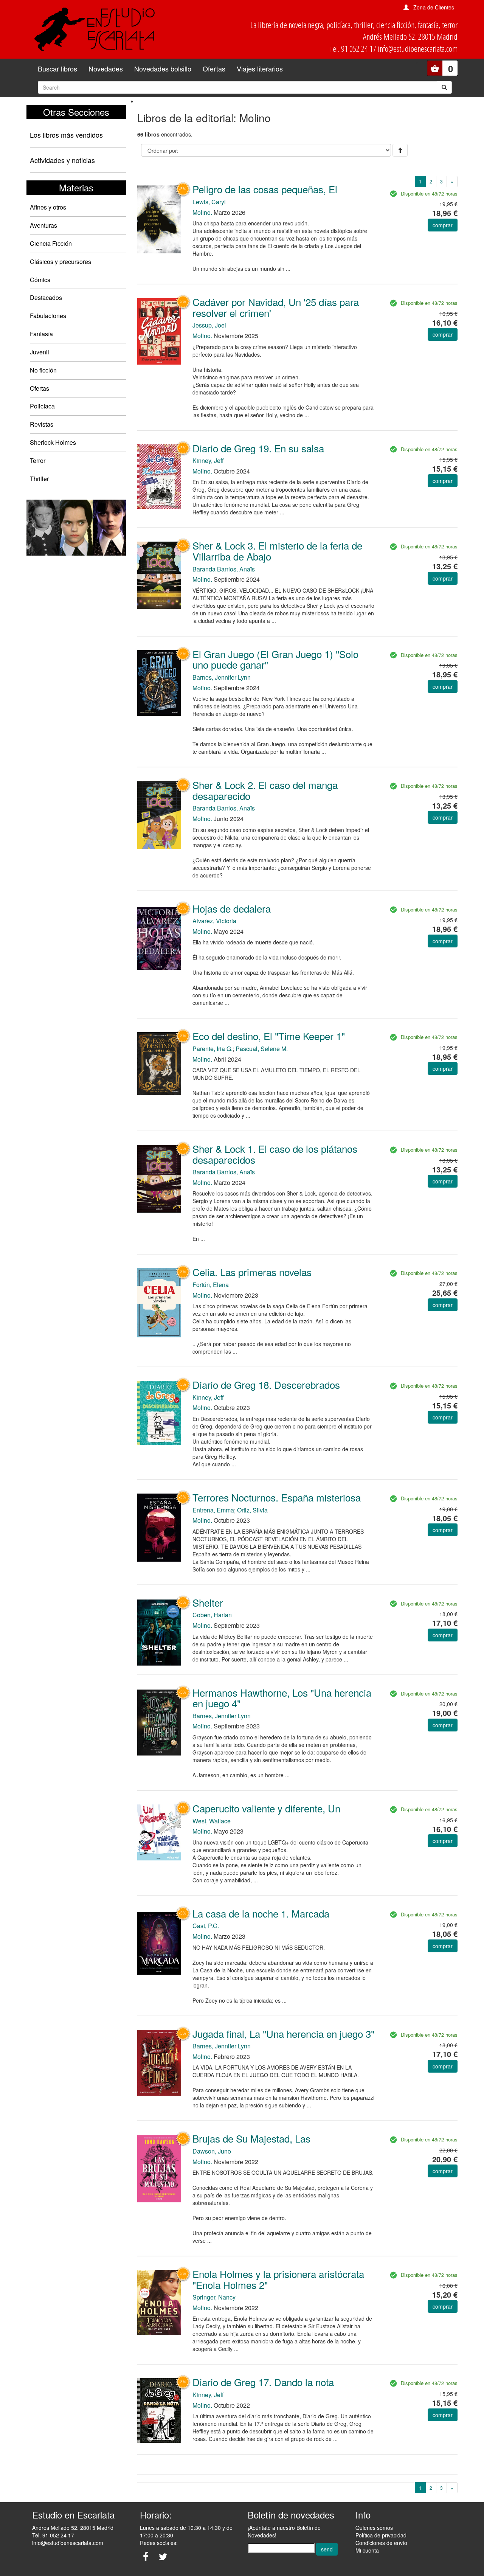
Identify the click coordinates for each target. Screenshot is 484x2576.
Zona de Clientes (434, 7)
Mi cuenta (367, 2550)
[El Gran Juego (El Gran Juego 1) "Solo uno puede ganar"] (159, 682)
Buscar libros (57, 68)
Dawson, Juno (212, 2151)
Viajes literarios (260, 68)
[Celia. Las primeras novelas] (159, 1302)
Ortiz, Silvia (252, 1510)
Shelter (208, 1602)
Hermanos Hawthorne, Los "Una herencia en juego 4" (282, 1698)
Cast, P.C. (206, 1926)
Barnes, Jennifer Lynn (222, 677)
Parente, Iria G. (213, 1049)
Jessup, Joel (209, 325)
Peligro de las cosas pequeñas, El (265, 189)
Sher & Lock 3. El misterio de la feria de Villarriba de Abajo (277, 551)
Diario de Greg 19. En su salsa (258, 448)
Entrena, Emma (213, 1510)
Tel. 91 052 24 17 (53, 2535)
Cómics (40, 280)
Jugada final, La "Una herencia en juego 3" (283, 2033)
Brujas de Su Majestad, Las (251, 2138)
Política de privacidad (381, 2535)
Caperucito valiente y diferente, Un (266, 1808)
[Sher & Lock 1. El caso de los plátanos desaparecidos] (159, 1178)
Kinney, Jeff (208, 460)
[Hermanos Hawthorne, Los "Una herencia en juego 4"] (159, 1722)
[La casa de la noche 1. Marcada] (159, 1943)
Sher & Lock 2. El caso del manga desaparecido (265, 790)
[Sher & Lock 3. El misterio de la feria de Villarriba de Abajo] (159, 575)
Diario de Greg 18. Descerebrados (266, 1384)
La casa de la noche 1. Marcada (261, 1913)
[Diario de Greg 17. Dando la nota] (159, 2410)
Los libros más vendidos (66, 135)
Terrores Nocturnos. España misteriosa (277, 1497)
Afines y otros (48, 207)
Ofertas (214, 68)
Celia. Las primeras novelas (252, 1272)
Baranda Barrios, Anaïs (224, 569)
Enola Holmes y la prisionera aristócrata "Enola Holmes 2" (278, 2279)
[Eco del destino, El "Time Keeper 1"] (159, 1063)
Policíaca (42, 406)
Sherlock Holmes (53, 442)
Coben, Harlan (212, 1615)
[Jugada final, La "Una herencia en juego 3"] (159, 2062)
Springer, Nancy (214, 2297)
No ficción (43, 370)
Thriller (39, 479)
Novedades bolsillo (163, 68)
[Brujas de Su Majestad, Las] (159, 2168)
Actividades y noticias (62, 160)
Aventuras (43, 225)
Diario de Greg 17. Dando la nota (263, 2382)
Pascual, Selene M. (262, 1049)
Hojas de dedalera (232, 908)
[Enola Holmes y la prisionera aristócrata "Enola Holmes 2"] (159, 2302)
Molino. (202, 212)
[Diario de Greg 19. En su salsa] (159, 476)
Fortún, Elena (211, 1285)
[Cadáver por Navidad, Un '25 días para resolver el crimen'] (159, 331)
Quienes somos (374, 2528)
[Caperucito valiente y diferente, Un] (159, 1832)
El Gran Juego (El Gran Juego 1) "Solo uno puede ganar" (275, 659)
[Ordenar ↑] (400, 150)
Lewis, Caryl (209, 202)
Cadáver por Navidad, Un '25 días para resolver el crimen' (276, 307)
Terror (38, 460)
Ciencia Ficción (51, 243)
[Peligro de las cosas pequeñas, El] (159, 218)
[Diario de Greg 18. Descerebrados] (159, 1412)
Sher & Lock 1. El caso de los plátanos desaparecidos (275, 1154)
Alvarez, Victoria (214, 921)
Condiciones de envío (381, 2543)
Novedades (106, 68)
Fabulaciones (48, 316)
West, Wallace (212, 1821)
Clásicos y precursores (60, 262)
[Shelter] (159, 1632)
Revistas (42, 424)
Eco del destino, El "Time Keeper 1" (269, 1036)
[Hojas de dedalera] (159, 938)
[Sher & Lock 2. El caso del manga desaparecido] (159, 814)
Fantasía (41, 334)
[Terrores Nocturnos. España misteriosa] (159, 1527)
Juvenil (40, 352)
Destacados (46, 297)
